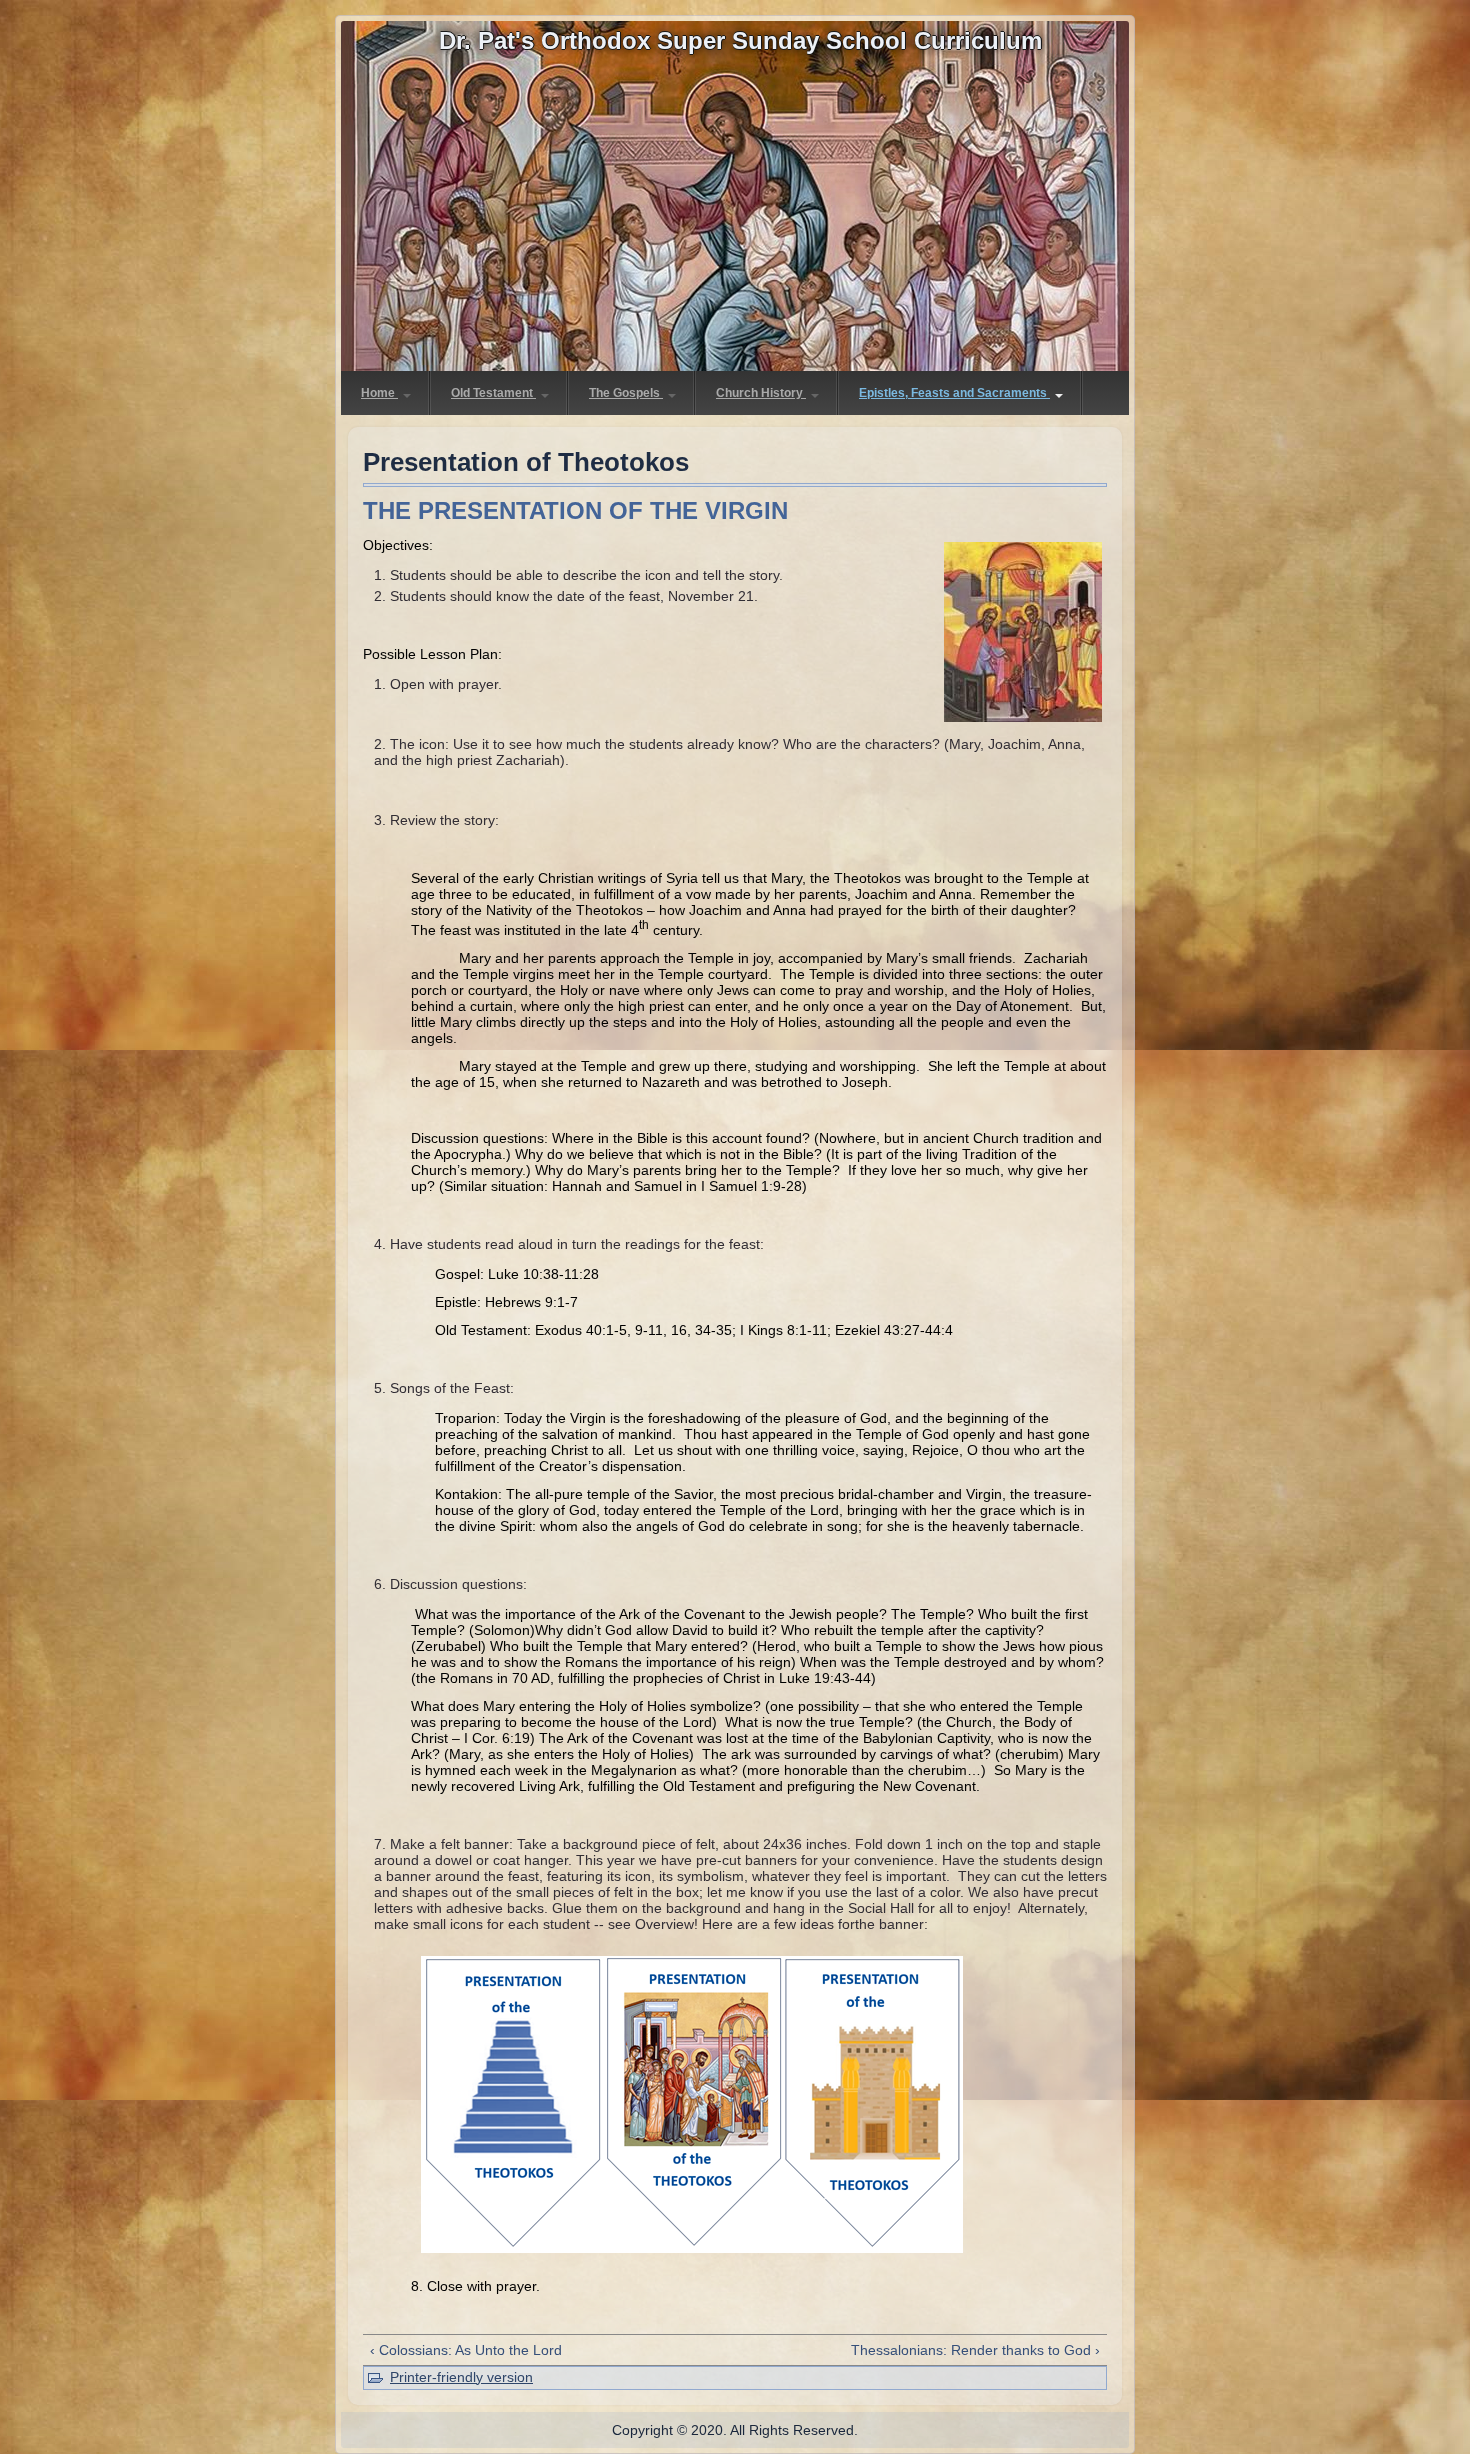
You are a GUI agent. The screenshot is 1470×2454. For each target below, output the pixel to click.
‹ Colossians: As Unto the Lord (466, 2350)
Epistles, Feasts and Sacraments (954, 393)
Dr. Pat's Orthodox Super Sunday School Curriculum (740, 40)
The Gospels (626, 393)
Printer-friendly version (461, 2377)
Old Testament (493, 393)
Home (379, 393)
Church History (761, 393)
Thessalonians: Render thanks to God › (975, 2350)
